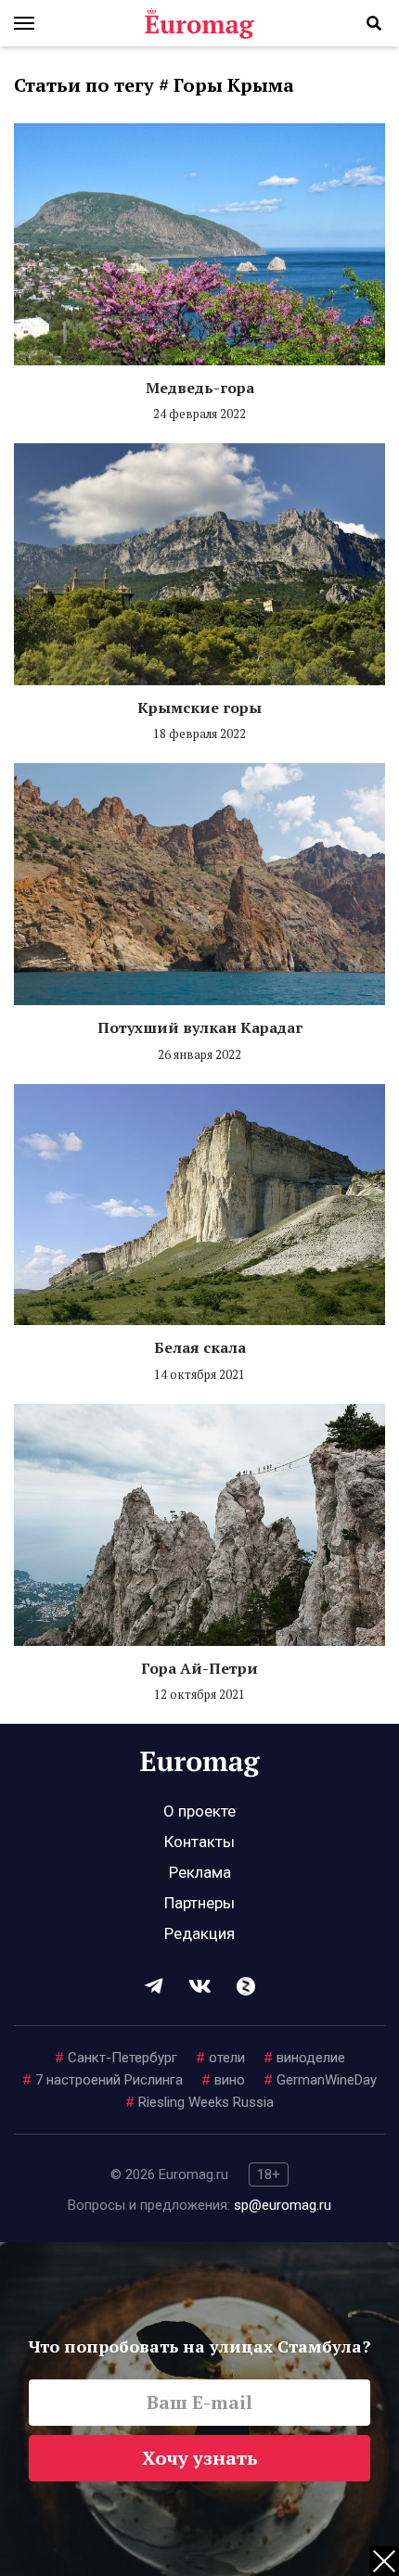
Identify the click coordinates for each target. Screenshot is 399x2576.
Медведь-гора (200, 388)
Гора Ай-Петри (199, 1668)
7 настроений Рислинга (103, 2080)
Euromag (199, 23)
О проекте (199, 1811)
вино (223, 2080)
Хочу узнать (200, 2458)
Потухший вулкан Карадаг (200, 1027)
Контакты (199, 1842)
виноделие (304, 2058)
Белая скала (200, 1347)
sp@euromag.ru (283, 2205)
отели (220, 2058)
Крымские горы (199, 708)
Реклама (200, 1872)
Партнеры (199, 1903)
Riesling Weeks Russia (199, 2102)
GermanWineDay (320, 2080)
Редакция (199, 1933)
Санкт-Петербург (116, 2058)
